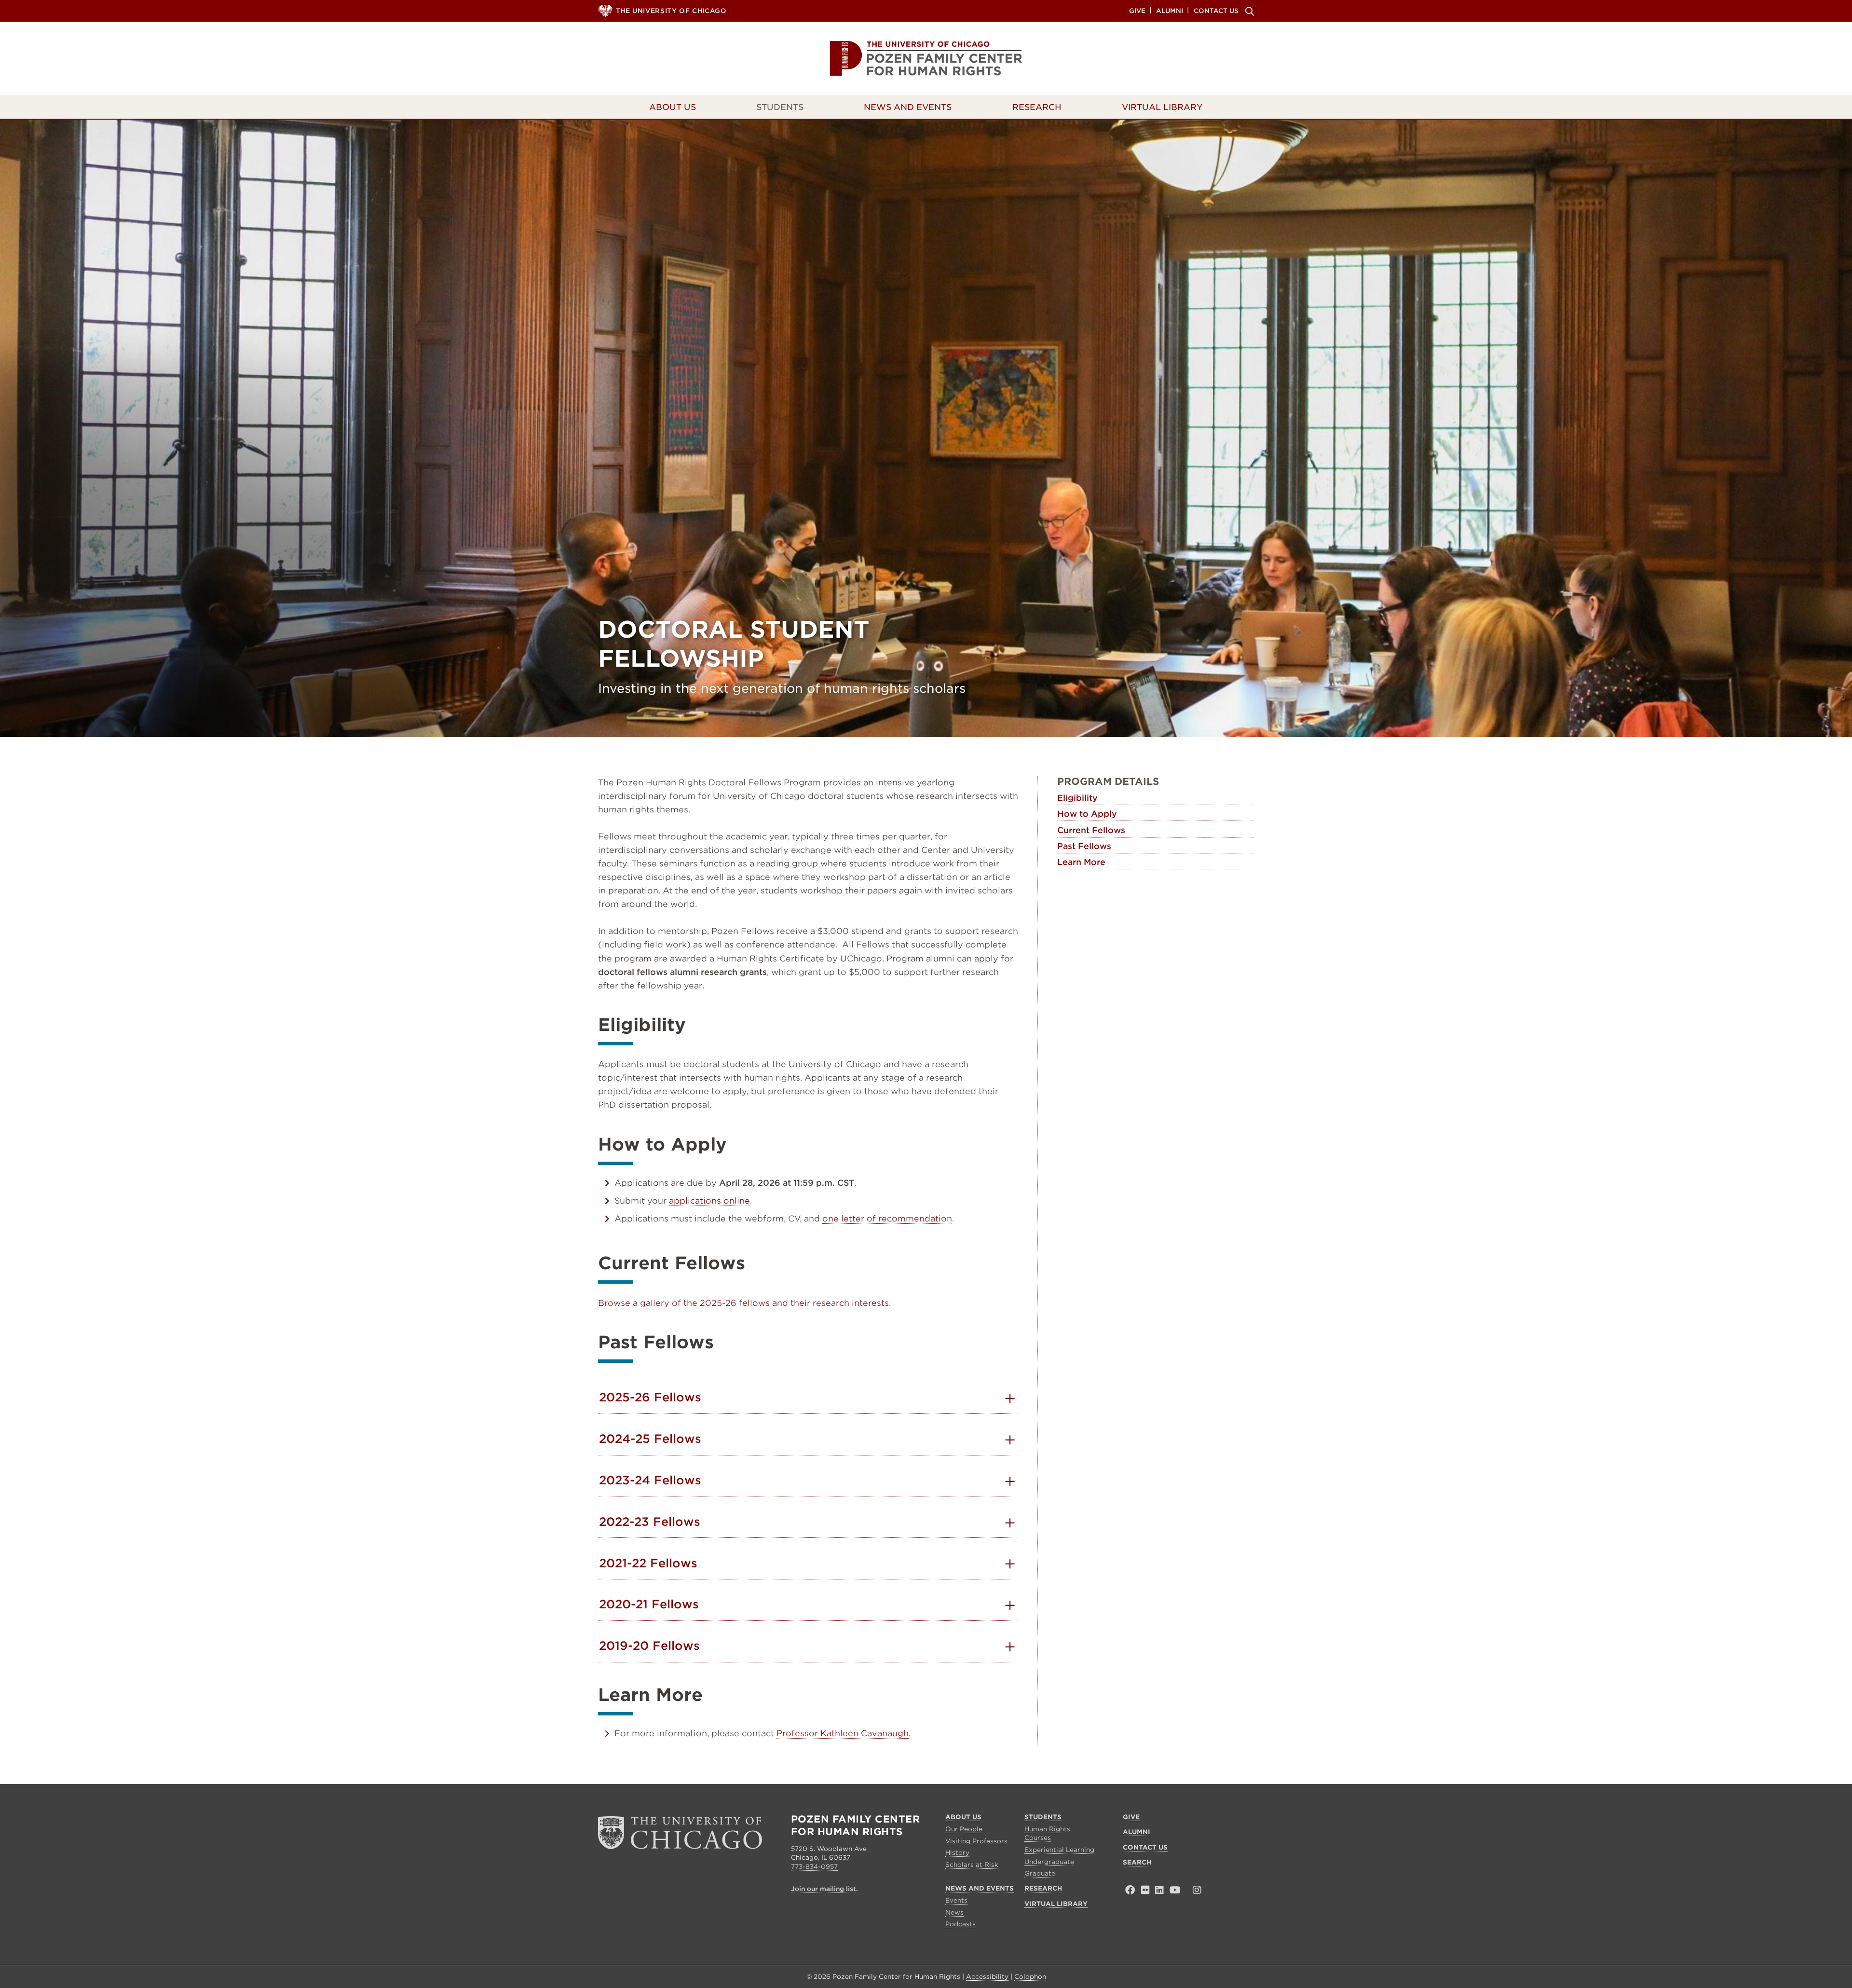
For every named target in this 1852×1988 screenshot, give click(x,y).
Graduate (1040, 1873)
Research (1037, 107)
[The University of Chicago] (680, 1831)
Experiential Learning (1059, 1850)
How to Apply (1087, 814)
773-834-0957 (814, 1867)
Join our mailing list (824, 1889)
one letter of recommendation (887, 1219)
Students (780, 107)
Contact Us (1216, 10)
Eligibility (1077, 798)
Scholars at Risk (972, 1865)
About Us (673, 107)
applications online (709, 1201)
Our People (964, 1829)
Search (1248, 11)
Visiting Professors (976, 1841)
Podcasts (960, 1924)
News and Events (908, 107)
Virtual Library (1162, 107)
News (954, 1913)
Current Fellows (1091, 830)
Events (956, 1900)
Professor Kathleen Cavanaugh (843, 1733)
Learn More (1081, 862)
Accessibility (987, 1977)
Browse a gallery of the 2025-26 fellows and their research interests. (744, 1303)
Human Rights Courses (1047, 1833)
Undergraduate (1049, 1862)
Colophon (1030, 1977)
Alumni (1170, 10)
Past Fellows (1084, 846)
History (957, 1853)
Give (1137, 10)
